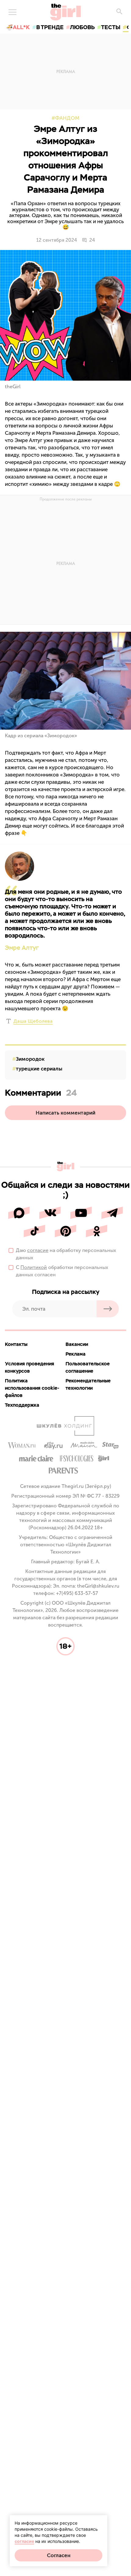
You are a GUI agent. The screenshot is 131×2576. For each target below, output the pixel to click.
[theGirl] (66, 12)
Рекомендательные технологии (88, 1384)
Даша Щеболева (33, 1021)
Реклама (76, 1354)
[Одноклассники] (97, 1231)
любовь (82, 27)
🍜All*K (18, 27)
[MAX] (19, 1213)
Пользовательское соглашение (88, 1367)
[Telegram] (112, 1213)
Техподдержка (22, 1405)
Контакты (16, 1344)
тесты (111, 27)
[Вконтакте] (50, 1213)
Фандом (67, 118)
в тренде (50, 27)
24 (92, 240)
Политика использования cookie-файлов (32, 1388)
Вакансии (77, 1344)
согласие (38, 1250)
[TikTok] (34, 1231)
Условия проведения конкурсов (30, 1367)
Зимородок (30, 1059)
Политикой (34, 1267)
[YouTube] (81, 1213)
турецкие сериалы (39, 1069)
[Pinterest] (65, 1231)
